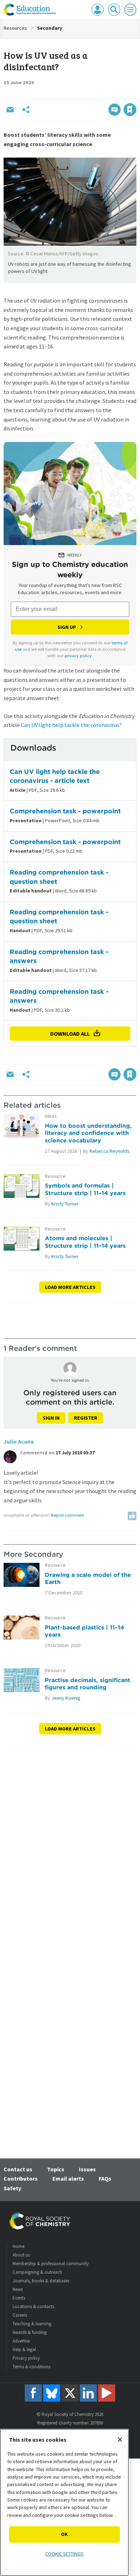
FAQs (105, 2178)
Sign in (51, 1418)
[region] (64, 2502)
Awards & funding (30, 2332)
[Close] (120, 2440)
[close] (136, 94)
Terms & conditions (31, 2367)
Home (18, 2246)
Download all (70, 1034)
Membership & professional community (51, 2264)
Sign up (67, 627)
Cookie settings (64, 2554)
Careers (20, 2315)
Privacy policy (26, 2358)
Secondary (50, 28)
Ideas (51, 1116)
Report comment (67, 1515)
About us (21, 2255)
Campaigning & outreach (37, 2272)
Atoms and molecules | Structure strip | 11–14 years (85, 1242)
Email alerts (68, 2178)
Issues (87, 2169)
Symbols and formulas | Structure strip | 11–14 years (85, 1189)
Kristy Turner (65, 1204)
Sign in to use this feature (102, 94)
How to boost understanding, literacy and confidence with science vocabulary (88, 1133)
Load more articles (70, 1287)
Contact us (18, 2169)
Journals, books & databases (41, 2281)
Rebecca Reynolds (109, 1151)
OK (64, 2534)
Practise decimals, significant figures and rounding (88, 1684)
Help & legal (24, 2349)
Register (86, 1418)
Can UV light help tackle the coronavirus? (71, 725)
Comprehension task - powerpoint (65, 811)
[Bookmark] (130, 110)
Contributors (21, 2178)
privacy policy (78, 656)
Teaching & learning (32, 2324)
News (18, 2289)
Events (19, 2298)
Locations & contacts (33, 2307)
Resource (55, 1176)
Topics (56, 2169)
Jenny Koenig (66, 1698)
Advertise (21, 2341)
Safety (12, 2188)
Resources (15, 28)
